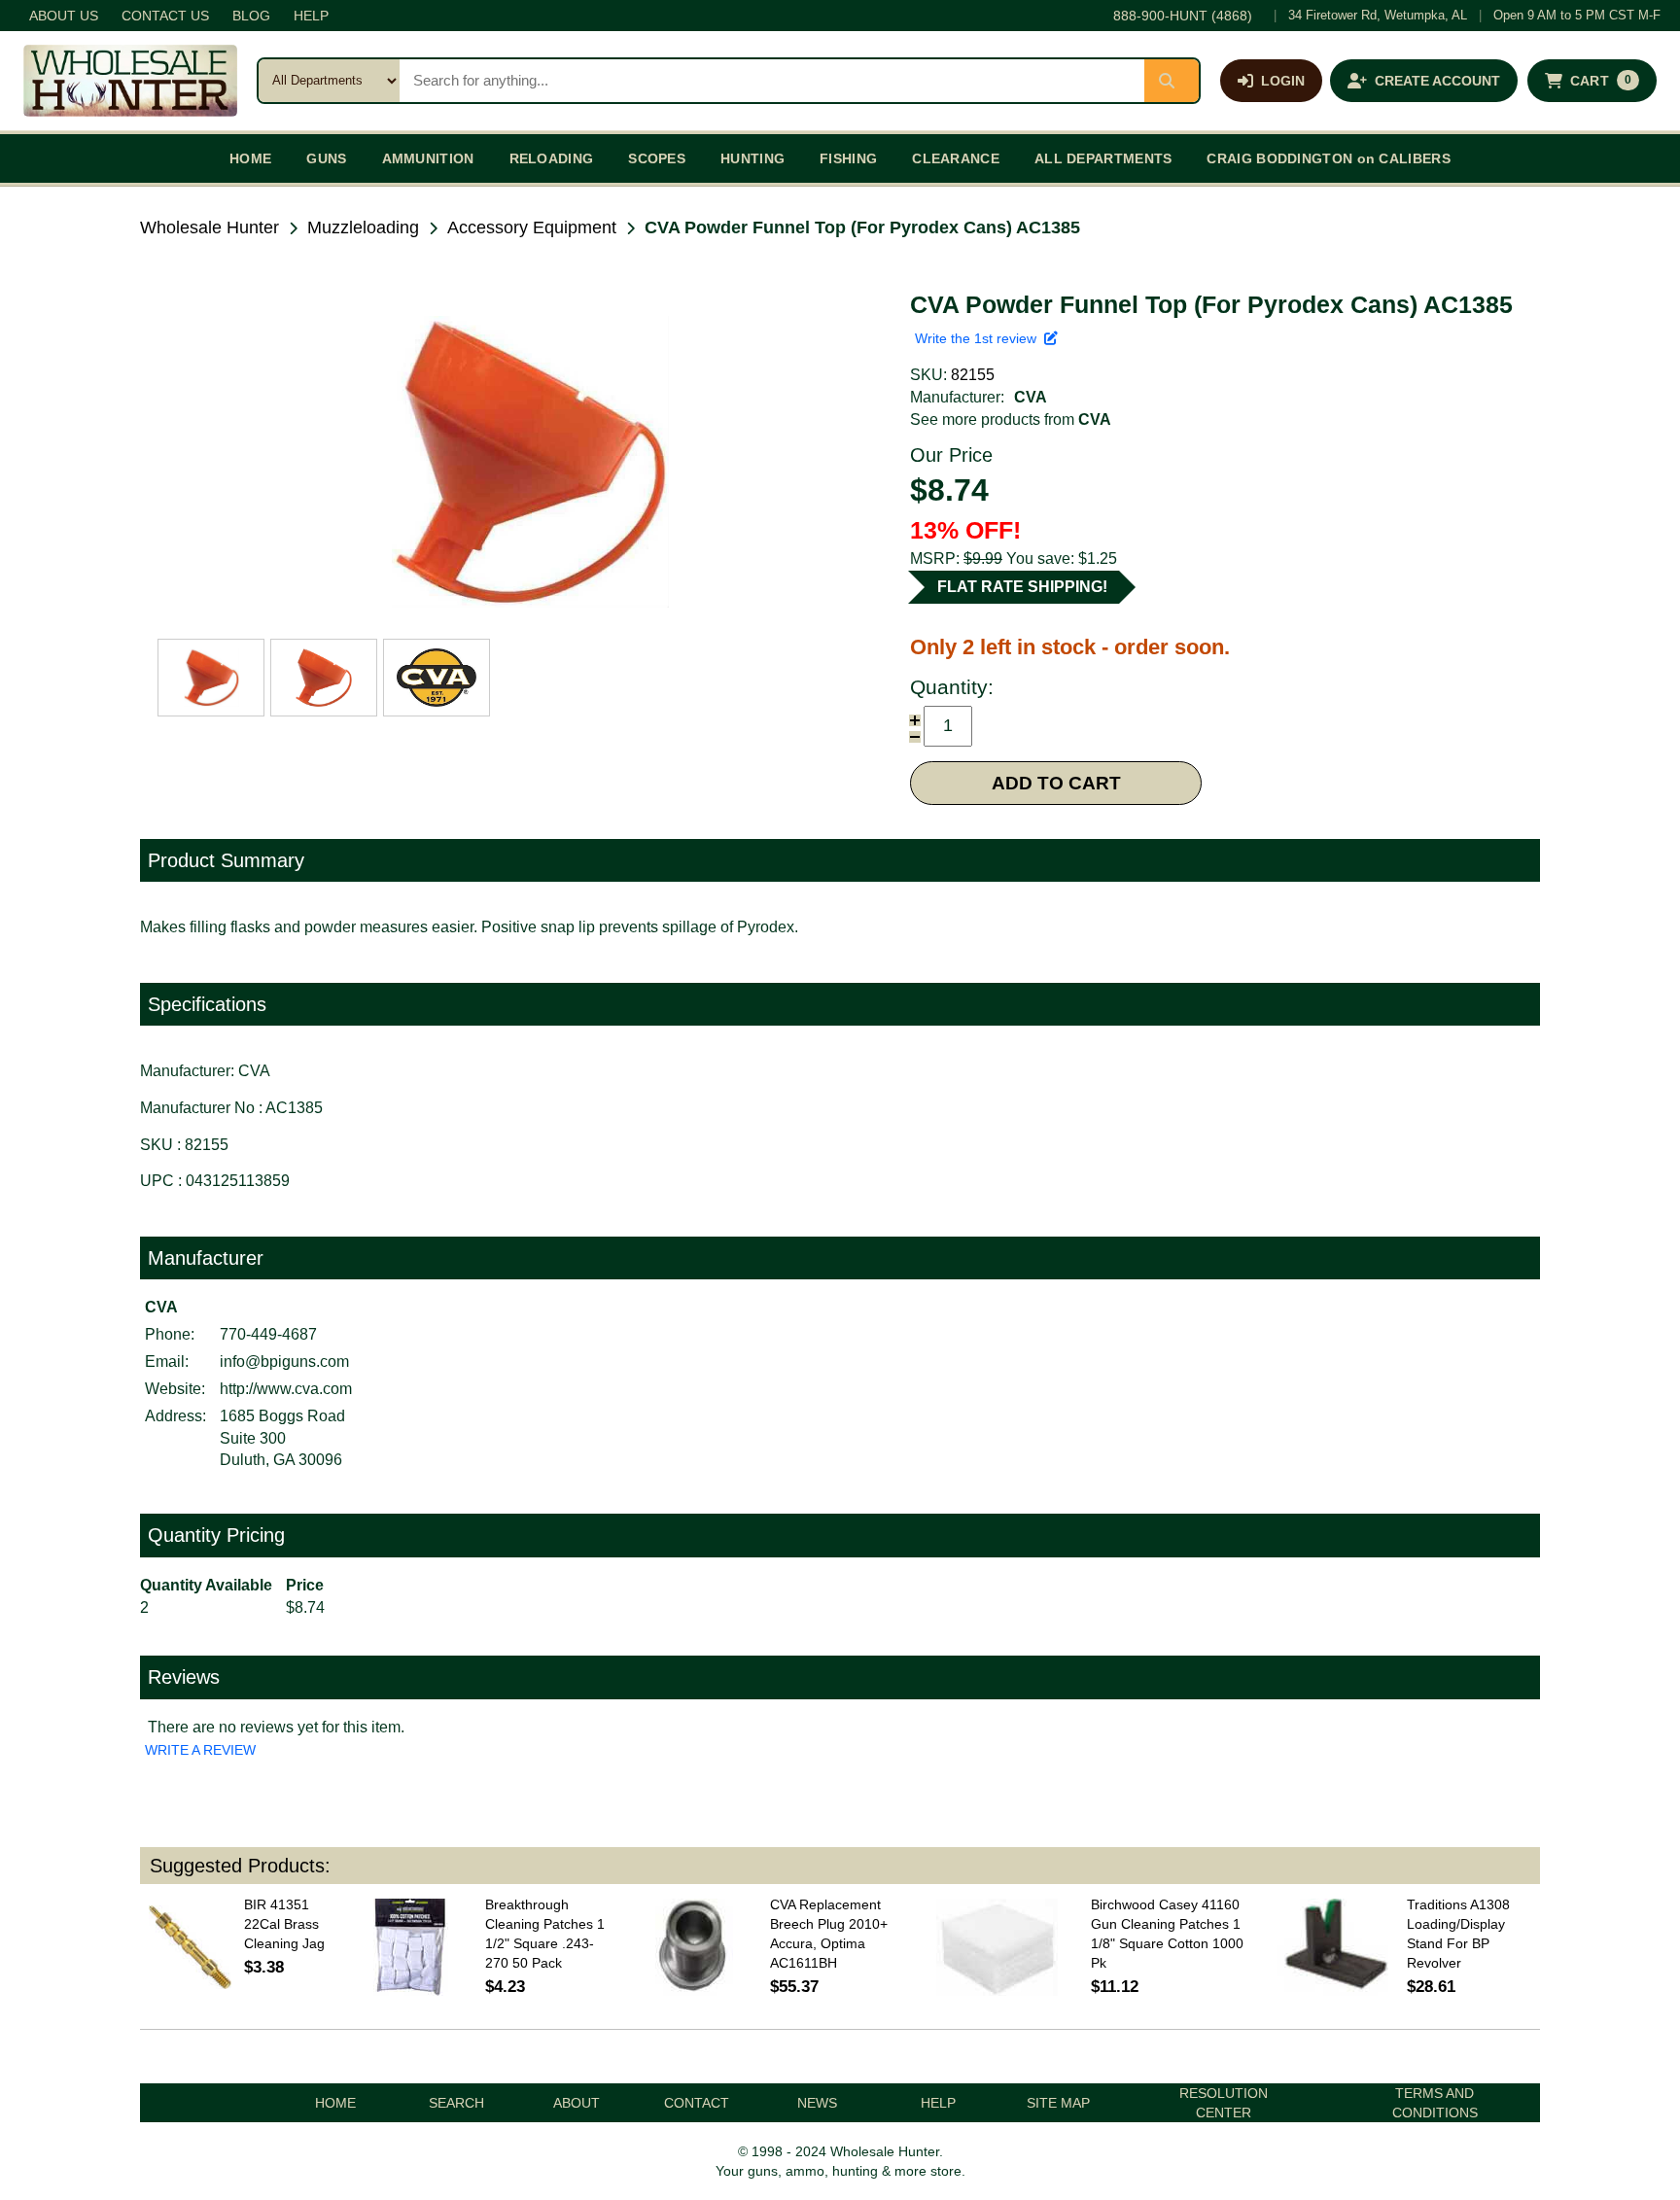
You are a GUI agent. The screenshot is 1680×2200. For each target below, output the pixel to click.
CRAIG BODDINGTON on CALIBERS (1328, 158)
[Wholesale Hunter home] (130, 81)
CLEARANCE (956, 158)
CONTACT (697, 2103)
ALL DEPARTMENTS (1103, 158)
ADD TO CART (1056, 783)
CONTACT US (165, 16)
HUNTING (752, 158)
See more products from (1011, 419)
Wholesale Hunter (210, 227)
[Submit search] (1172, 81)
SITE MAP (1058, 2103)
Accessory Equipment (532, 227)
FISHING (848, 158)
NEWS (817, 2103)
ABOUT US (64, 16)
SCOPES (657, 158)
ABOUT (577, 2103)
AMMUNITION (428, 158)
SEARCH (456, 2103)
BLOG (251, 16)
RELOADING (552, 158)
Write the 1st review (980, 338)
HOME (250, 158)
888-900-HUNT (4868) (1183, 16)
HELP (311, 16)
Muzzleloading (363, 227)
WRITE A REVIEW (200, 1750)
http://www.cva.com (286, 1389)
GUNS (326, 158)
